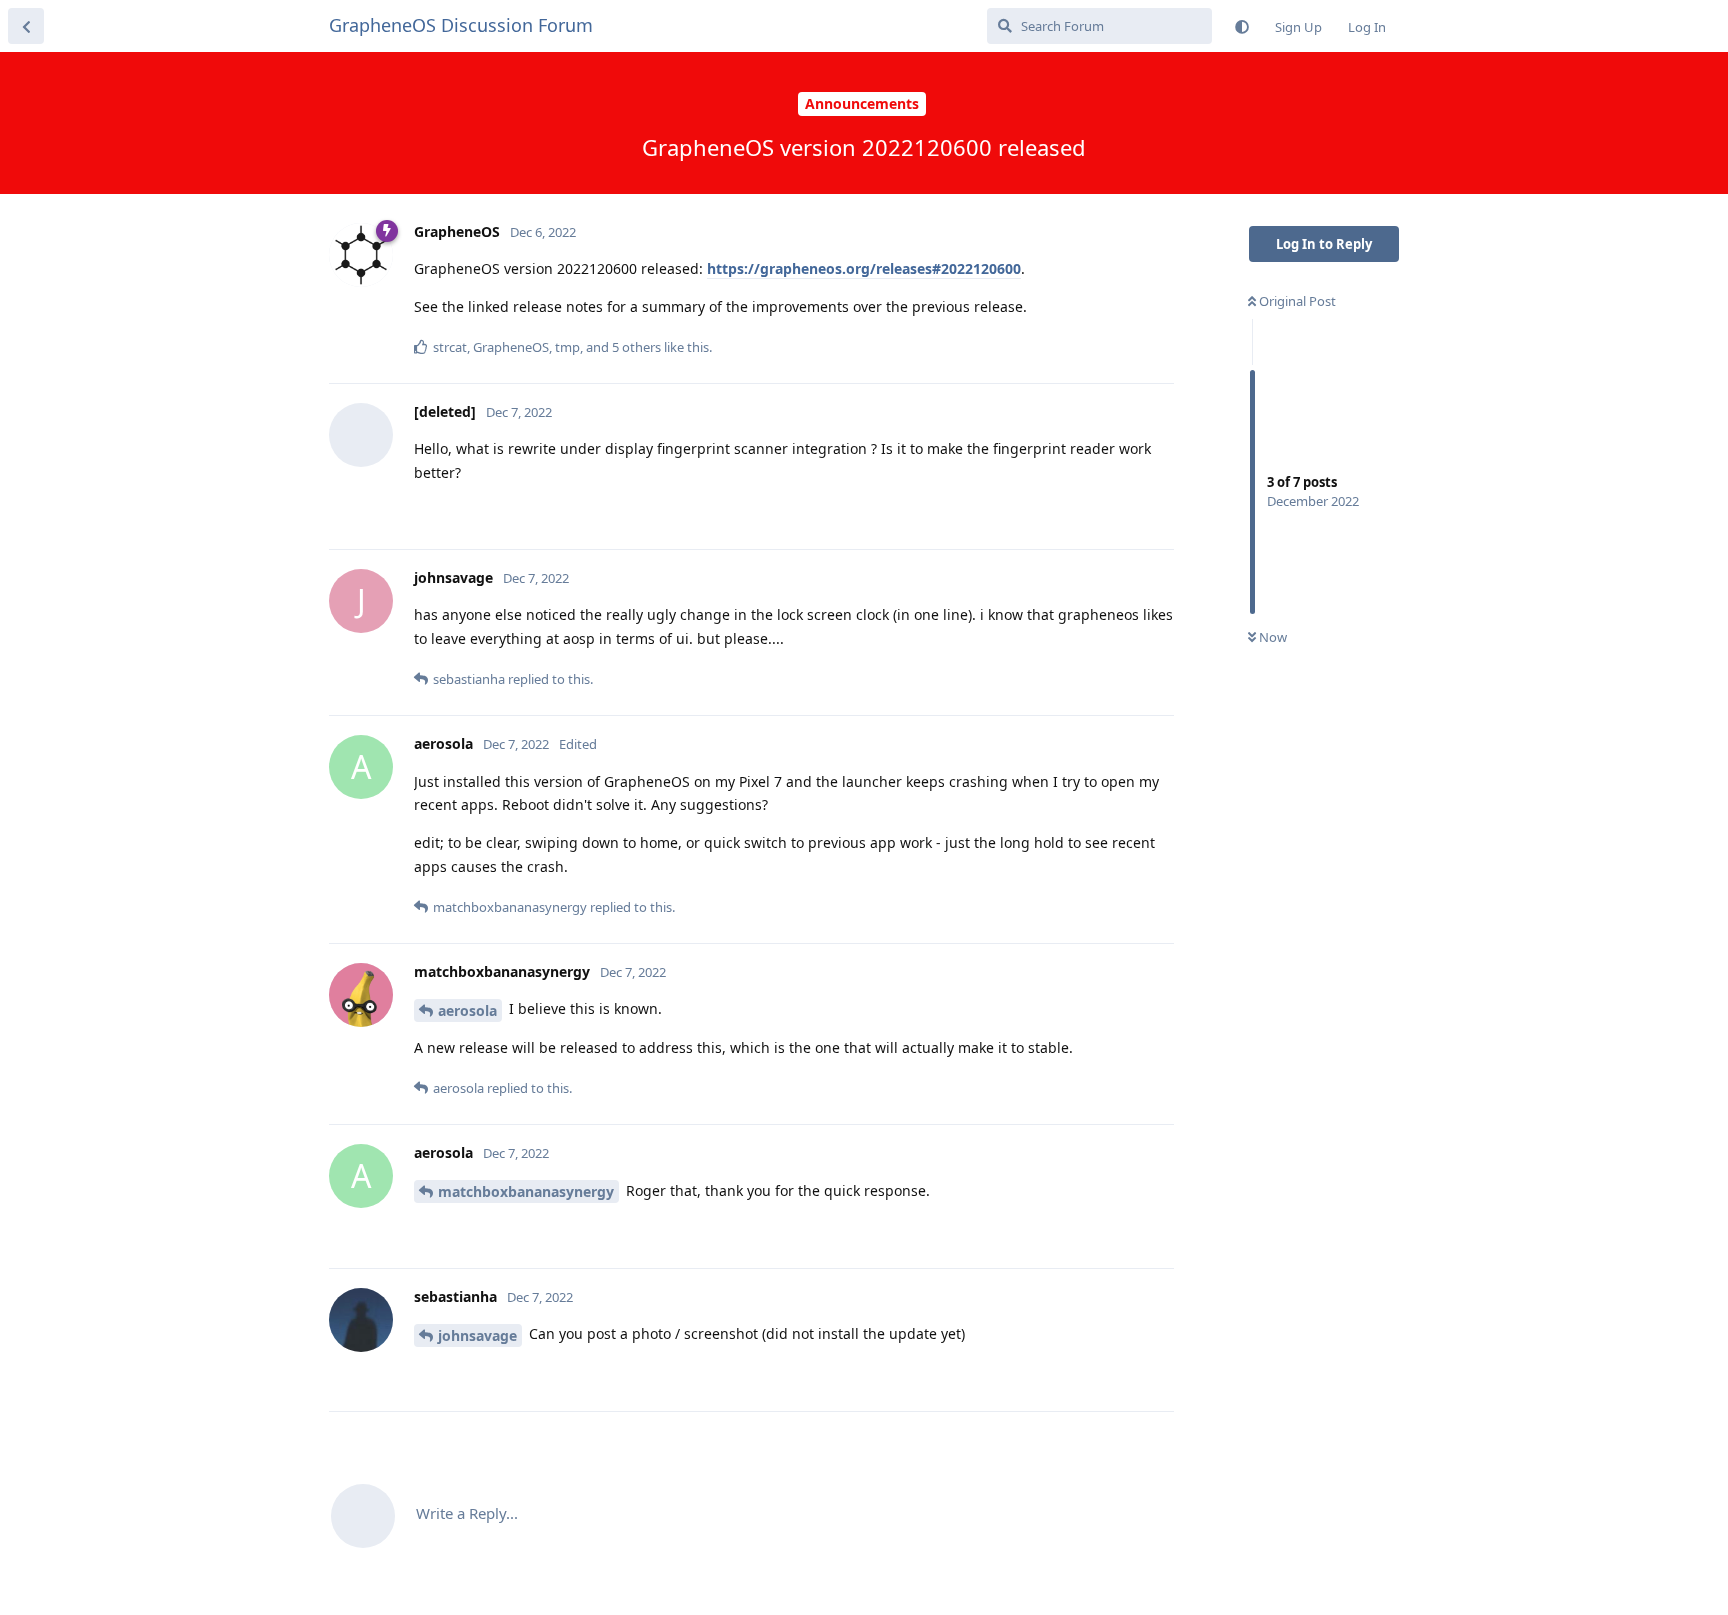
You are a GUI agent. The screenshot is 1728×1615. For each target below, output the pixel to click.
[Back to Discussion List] (26, 26)
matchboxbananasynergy (526, 1191)
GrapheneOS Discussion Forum (461, 25)
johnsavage (477, 1335)
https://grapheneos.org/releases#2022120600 (864, 268)
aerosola (467, 1010)
